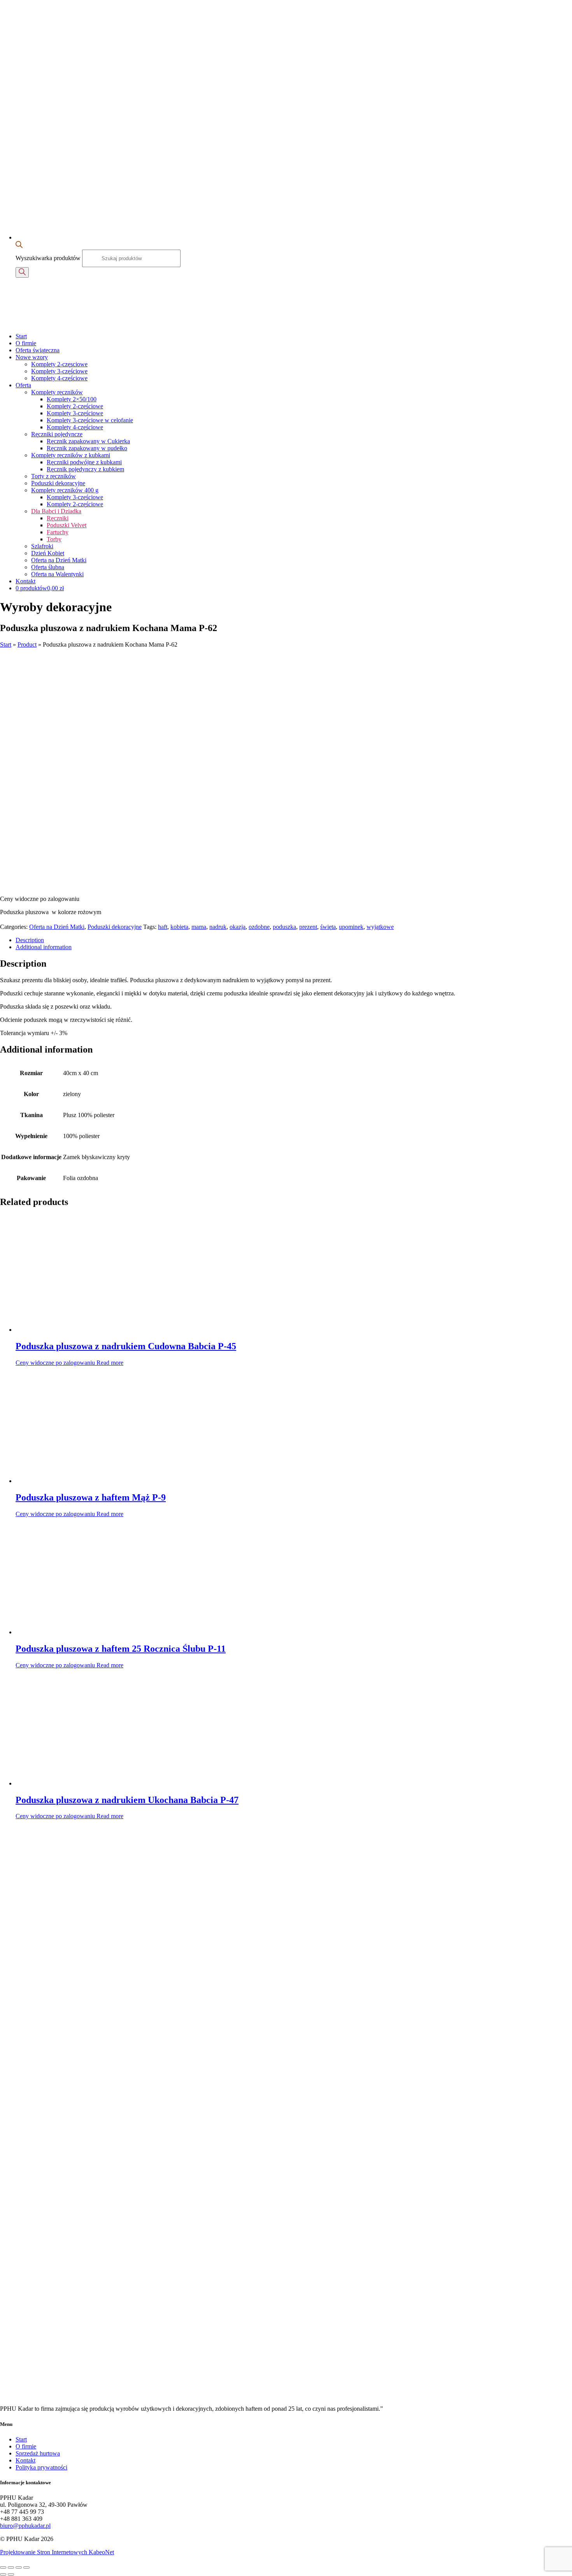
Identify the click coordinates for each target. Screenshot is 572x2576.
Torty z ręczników (54, 476)
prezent (308, 927)
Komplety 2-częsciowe (59, 364)
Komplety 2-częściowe (75, 406)
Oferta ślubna (48, 567)
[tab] (294, 940)
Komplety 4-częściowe (59, 378)
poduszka (284, 927)
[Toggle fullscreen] (19, 2567)
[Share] (11, 2567)
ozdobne (259, 927)
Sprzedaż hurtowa (38, 2453)
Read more (110, 1363)
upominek (351, 927)
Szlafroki (42, 546)
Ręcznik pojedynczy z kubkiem (85, 469)
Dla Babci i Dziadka (56, 511)
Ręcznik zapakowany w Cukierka (88, 441)
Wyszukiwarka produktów (49, 258)
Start (21, 336)
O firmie (26, 343)
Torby (54, 539)
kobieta (179, 927)
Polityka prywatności (41, 2467)
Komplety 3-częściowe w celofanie (90, 420)
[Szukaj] (22, 272)
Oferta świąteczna (38, 350)
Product (27, 644)
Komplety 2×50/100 (72, 399)
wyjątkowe (380, 927)
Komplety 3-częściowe (59, 371)
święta (328, 927)
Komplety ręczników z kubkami (71, 455)
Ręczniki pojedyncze (57, 434)
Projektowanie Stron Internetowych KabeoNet (57, 2552)
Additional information (44, 947)
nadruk (218, 927)
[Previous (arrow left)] (3, 2574)
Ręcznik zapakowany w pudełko (87, 448)
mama (199, 927)
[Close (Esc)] (3, 2567)
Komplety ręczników (57, 392)
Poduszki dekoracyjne (58, 483)
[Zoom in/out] (26, 2567)
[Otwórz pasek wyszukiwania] (19, 246)
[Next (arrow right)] (11, 2574)
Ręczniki (58, 518)
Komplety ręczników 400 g (65, 490)
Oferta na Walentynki (57, 574)
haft (163, 927)
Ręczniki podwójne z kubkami (84, 462)
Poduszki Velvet (67, 525)
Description (30, 940)
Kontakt (25, 581)
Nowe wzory (32, 357)
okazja (238, 927)
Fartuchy (58, 532)
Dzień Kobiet (48, 553)
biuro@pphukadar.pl (25, 2526)
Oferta (23, 385)
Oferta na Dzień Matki (59, 560)
